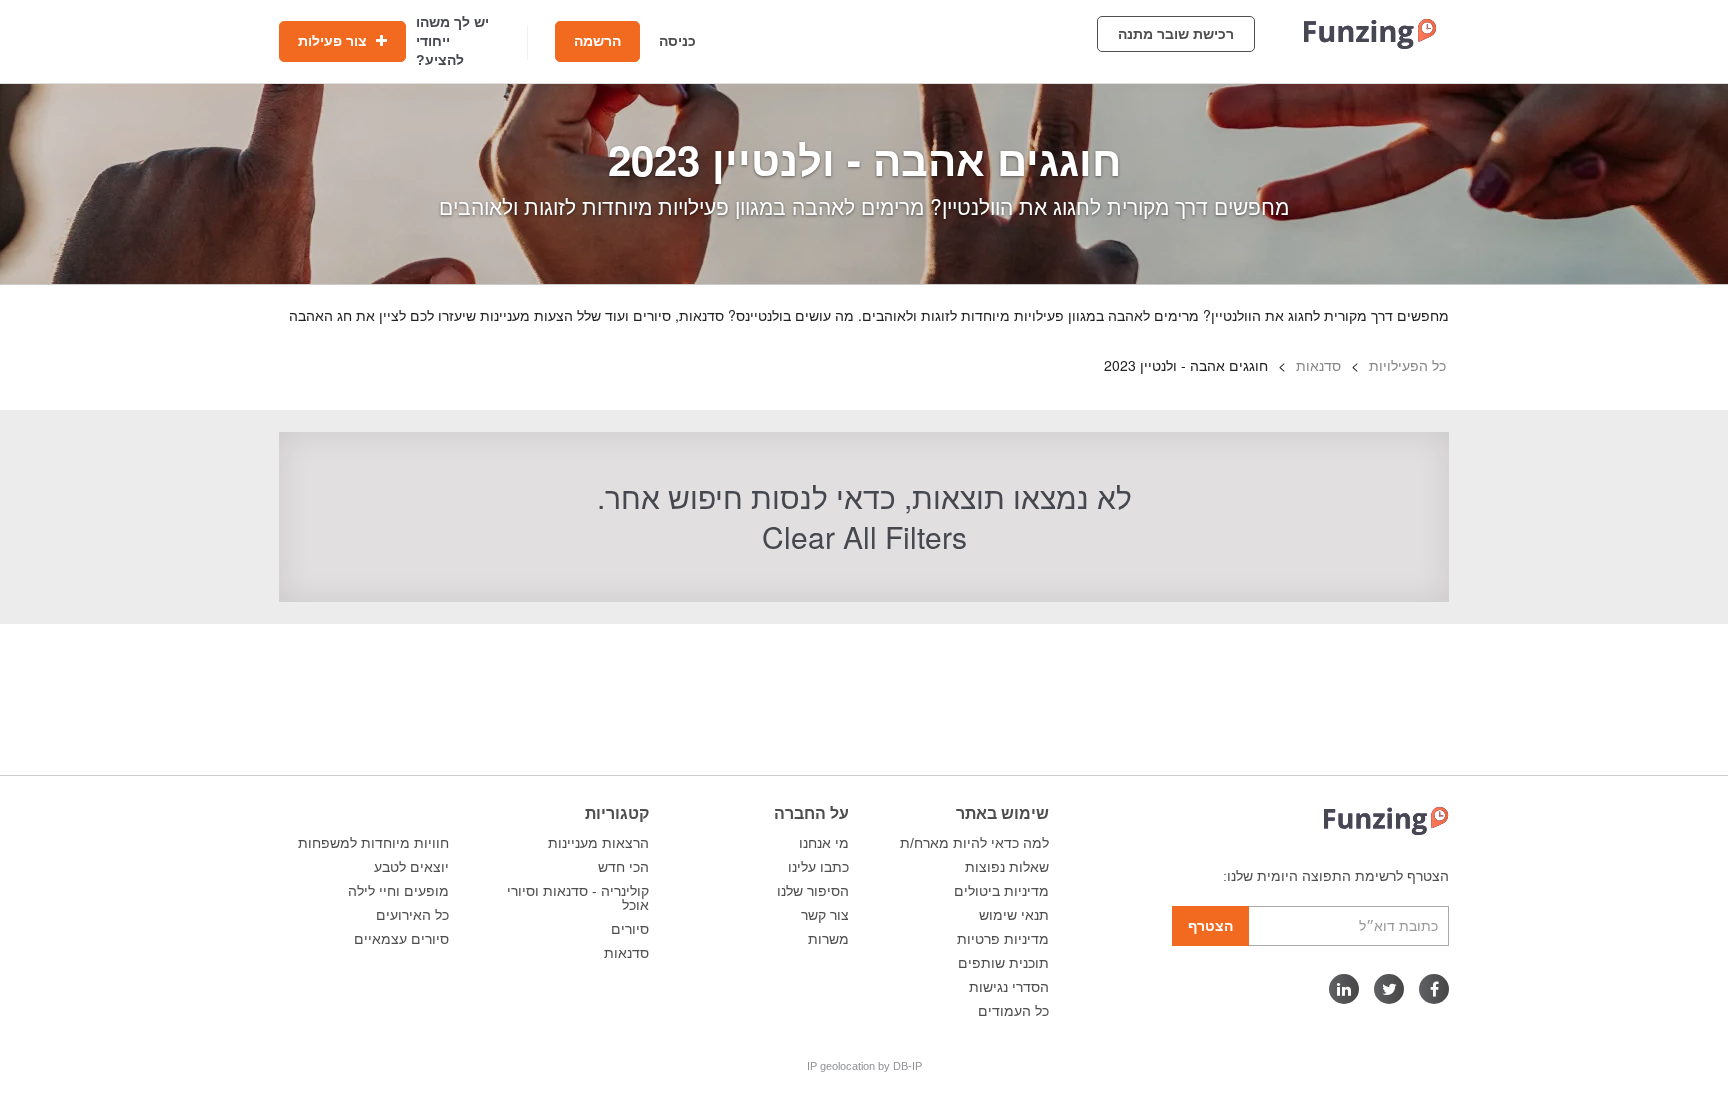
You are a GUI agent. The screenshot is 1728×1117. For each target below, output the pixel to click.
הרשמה (597, 41)
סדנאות (626, 953)
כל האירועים (412, 915)
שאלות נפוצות (1007, 867)
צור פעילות (334, 41)
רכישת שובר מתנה (1176, 34)
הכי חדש (623, 867)
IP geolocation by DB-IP (864, 1066)
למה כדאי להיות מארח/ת (974, 843)
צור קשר (825, 915)
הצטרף (1210, 926)
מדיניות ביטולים (1001, 891)
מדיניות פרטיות (1003, 939)
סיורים (630, 929)
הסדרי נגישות (1009, 987)
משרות (828, 939)
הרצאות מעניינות (598, 843)
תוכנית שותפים (1003, 963)
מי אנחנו (824, 843)
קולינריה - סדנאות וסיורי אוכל (578, 898)
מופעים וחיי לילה (398, 891)
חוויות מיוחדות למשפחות (373, 843)
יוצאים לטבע (411, 867)
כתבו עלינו (818, 867)
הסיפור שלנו (813, 891)
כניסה (677, 41)
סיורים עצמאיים (401, 939)
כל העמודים (1013, 1011)
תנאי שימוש (1014, 915)
